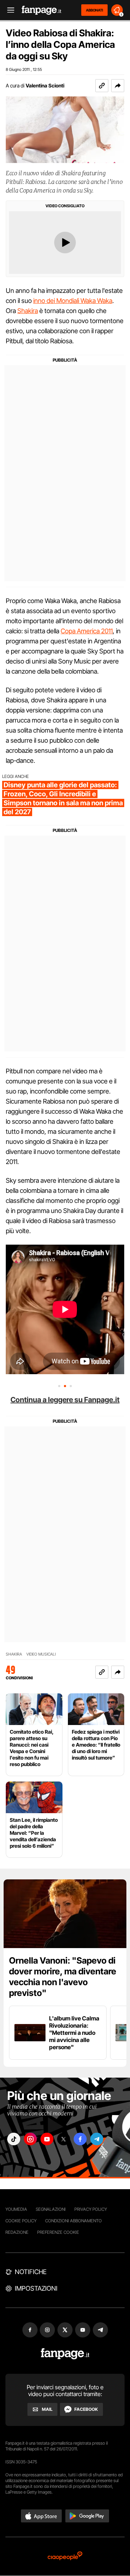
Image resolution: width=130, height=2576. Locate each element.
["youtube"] (47, 2139)
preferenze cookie (58, 2232)
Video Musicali (41, 1654)
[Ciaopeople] (65, 2556)
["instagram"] (30, 2139)
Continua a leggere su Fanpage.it (65, 1400)
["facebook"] (80, 2139)
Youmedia (16, 2209)
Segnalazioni (51, 2209)
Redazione (17, 2232)
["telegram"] (97, 2139)
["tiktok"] (14, 2139)
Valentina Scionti (45, 85)
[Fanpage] (65, 2354)
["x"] (64, 2139)
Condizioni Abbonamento (73, 2221)
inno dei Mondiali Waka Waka (73, 301)
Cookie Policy (21, 2221)
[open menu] (8, 10)
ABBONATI (94, 10)
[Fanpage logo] (42, 10)
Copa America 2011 (87, 631)
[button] (118, 86)
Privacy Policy (91, 2209)
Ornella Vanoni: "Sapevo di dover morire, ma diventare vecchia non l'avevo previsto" (63, 1977)
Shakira (28, 311)
